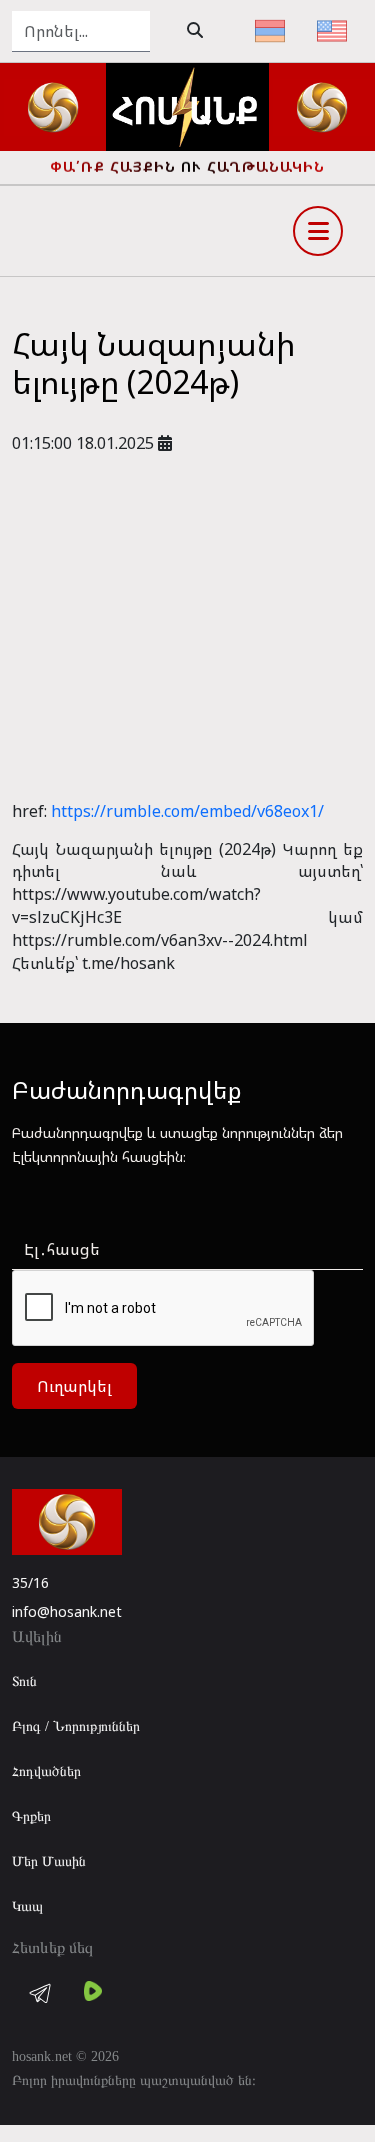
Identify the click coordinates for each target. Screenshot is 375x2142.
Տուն (24, 1681)
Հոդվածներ (46, 1771)
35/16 (30, 1582)
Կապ (27, 1906)
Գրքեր (31, 1816)
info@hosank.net (67, 1611)
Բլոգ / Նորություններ (76, 1726)
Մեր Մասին (49, 1861)
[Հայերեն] (270, 31)
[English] (332, 31)
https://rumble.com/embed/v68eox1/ (187, 811)
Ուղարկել (74, 1386)
